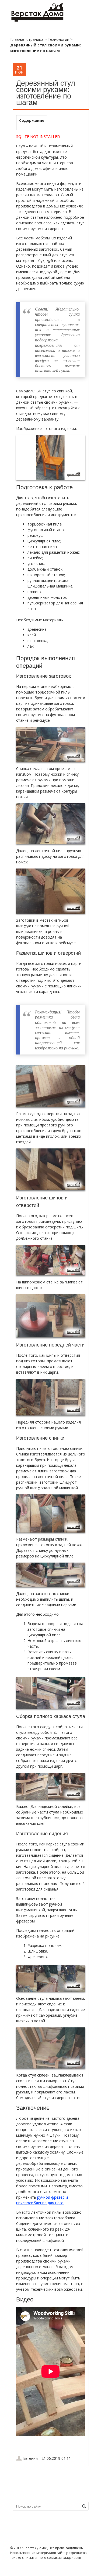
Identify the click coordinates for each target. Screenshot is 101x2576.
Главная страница (27, 39)
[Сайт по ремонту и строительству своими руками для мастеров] (37, 21)
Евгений (30, 2458)
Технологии (58, 39)
